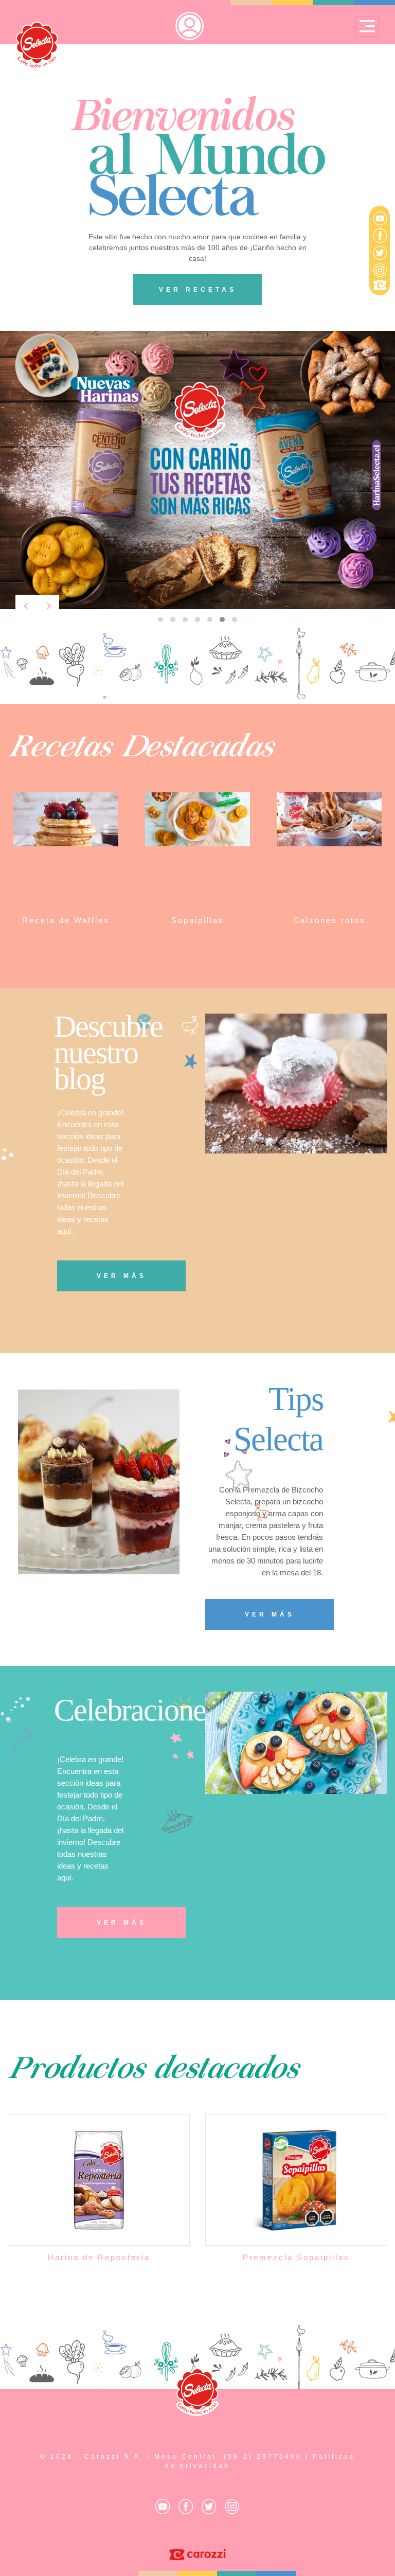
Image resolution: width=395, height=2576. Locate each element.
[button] (160, 619)
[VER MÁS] (121, 1268)
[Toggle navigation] (367, 26)
